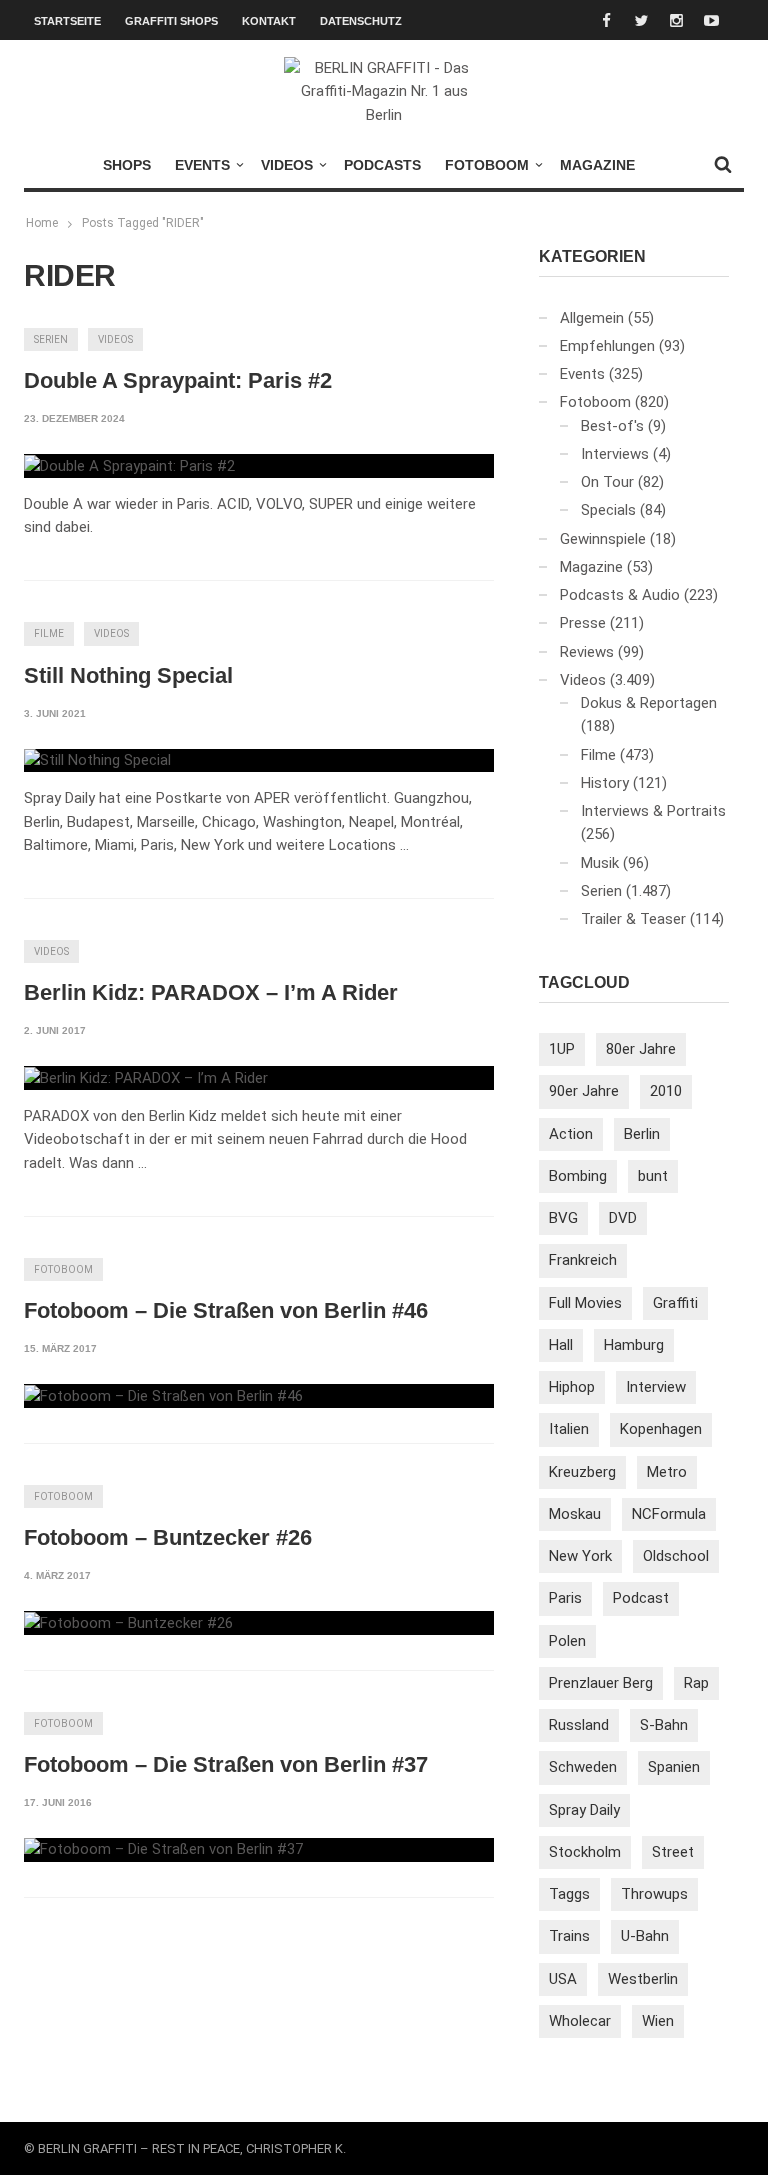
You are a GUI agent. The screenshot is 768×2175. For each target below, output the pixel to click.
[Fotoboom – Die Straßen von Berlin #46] (163, 1396)
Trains (569, 1936)
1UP (562, 1049)
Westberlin (643, 1979)
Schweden (583, 1767)
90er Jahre (584, 1091)
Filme (49, 633)
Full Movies (585, 1303)
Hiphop (572, 1387)
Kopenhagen (661, 1429)
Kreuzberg (582, 1472)
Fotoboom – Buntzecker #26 (168, 1537)
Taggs (569, 1894)
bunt (653, 1176)
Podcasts (382, 165)
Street (673, 1852)
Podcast (641, 1598)
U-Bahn (645, 1936)
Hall (561, 1345)
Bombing (578, 1176)
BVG (563, 1218)
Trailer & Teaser (633, 919)
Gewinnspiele (603, 539)
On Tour (607, 482)
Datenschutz (361, 21)
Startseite (67, 21)
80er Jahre (641, 1049)
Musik (600, 863)
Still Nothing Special (128, 675)
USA (563, 1979)
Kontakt (269, 21)
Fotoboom (487, 165)
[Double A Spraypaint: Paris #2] (129, 466)
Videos (287, 165)
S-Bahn (664, 1725)
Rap (696, 1683)
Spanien (674, 1767)
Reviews (587, 652)
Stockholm (585, 1852)
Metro (667, 1472)
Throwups (654, 1894)
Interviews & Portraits (653, 811)
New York (580, 1556)
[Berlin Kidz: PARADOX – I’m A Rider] (146, 1078)
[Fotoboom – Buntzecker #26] (128, 1623)
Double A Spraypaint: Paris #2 (178, 380)
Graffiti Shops (171, 21)
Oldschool (676, 1556)
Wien (658, 2021)
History (605, 783)
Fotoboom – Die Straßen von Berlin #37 (226, 1764)
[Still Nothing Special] (97, 761)
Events (202, 165)
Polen (567, 1641)
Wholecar (580, 2021)
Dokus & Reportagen (649, 703)
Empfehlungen (607, 346)
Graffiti (675, 1303)
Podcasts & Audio (620, 595)
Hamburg (634, 1345)
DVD (623, 1218)
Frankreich (583, 1260)
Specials (608, 510)
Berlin (642, 1134)
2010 (666, 1091)
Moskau (575, 1514)
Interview (656, 1387)
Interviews (615, 454)
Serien (51, 339)
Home (42, 223)
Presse (583, 623)
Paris (565, 1598)
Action (571, 1134)
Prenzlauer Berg (601, 1683)
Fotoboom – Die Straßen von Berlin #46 (226, 1310)
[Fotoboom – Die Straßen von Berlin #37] (163, 1850)
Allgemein (592, 318)
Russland (579, 1725)
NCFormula (669, 1514)
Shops (127, 165)
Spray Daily (584, 1810)
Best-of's (612, 426)
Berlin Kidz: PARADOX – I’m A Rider (211, 992)
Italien (569, 1429)
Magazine (597, 165)
